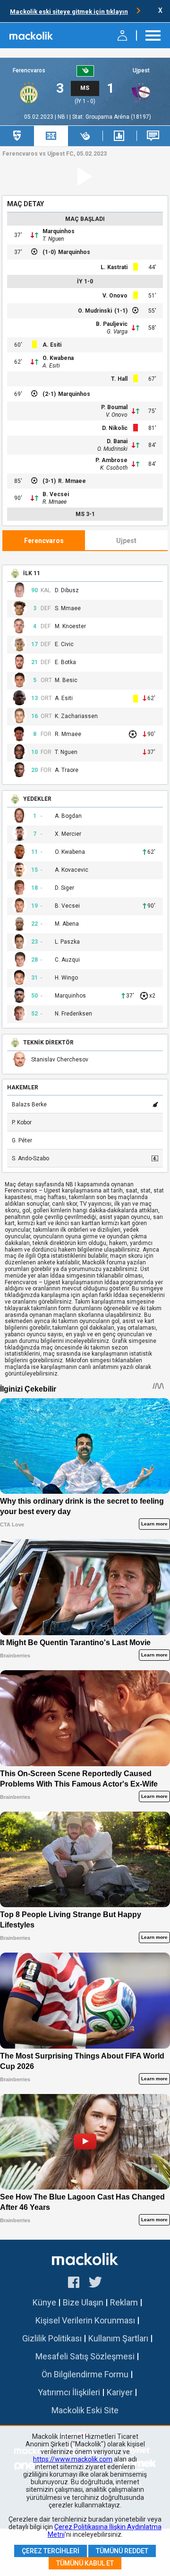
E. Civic (64, 644)
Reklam (124, 2302)
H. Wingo (66, 978)
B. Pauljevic (112, 324)
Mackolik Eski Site (85, 2410)
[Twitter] (96, 2284)
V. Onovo (115, 296)
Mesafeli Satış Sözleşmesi (85, 2356)
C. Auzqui (67, 960)
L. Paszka (67, 942)
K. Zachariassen (76, 716)
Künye (44, 2302)
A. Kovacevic (72, 870)
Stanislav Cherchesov (60, 1060)
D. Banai (117, 441)
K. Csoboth (114, 468)
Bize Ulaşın (83, 2302)
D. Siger (64, 888)
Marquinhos (59, 231)
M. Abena (67, 924)
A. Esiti (52, 345)
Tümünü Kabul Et (85, 2563)
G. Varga (117, 332)
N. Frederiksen (73, 1014)
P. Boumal (114, 407)
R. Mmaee (72, 481)
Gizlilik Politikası (52, 2338)
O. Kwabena (58, 358)
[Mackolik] (32, 35)
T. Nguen (53, 239)
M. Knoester (70, 626)
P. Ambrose (111, 460)
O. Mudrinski (95, 311)
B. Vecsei (56, 494)
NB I (64, 117)
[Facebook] (74, 2284)
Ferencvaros (29, 71)
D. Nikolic (115, 428)
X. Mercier (68, 834)
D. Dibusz (67, 591)
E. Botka (65, 662)
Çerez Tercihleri (51, 2551)
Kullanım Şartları (118, 2338)
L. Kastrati (114, 267)
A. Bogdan (68, 816)
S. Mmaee (68, 609)
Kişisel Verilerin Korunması (85, 2320)
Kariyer (120, 2392)
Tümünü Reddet (122, 2551)
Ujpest (141, 71)
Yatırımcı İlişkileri (69, 2392)
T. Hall (119, 379)
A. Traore (67, 770)
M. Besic (66, 680)
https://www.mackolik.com (73, 2459)
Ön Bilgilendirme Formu (85, 2374)
